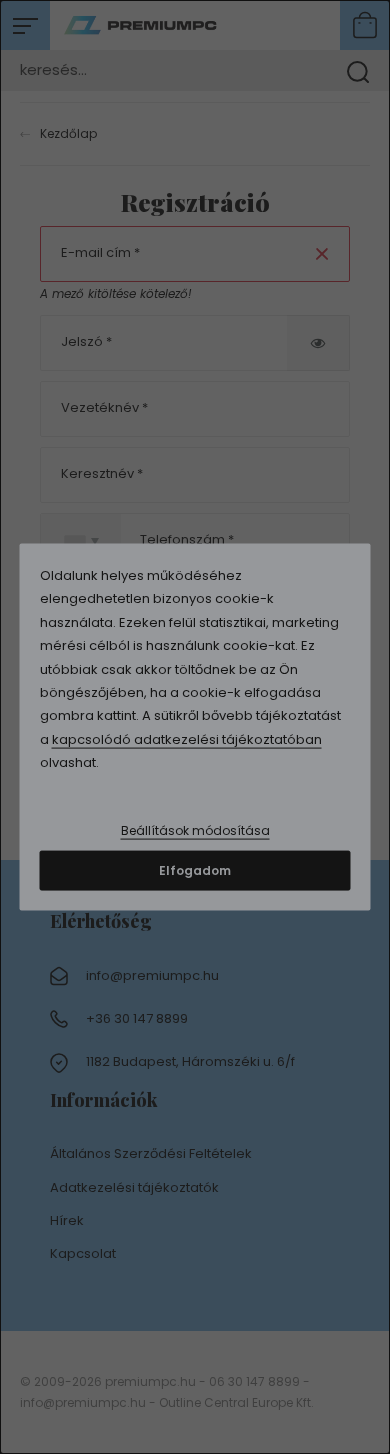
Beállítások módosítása (195, 829)
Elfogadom (195, 869)
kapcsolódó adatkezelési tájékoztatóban (187, 738)
